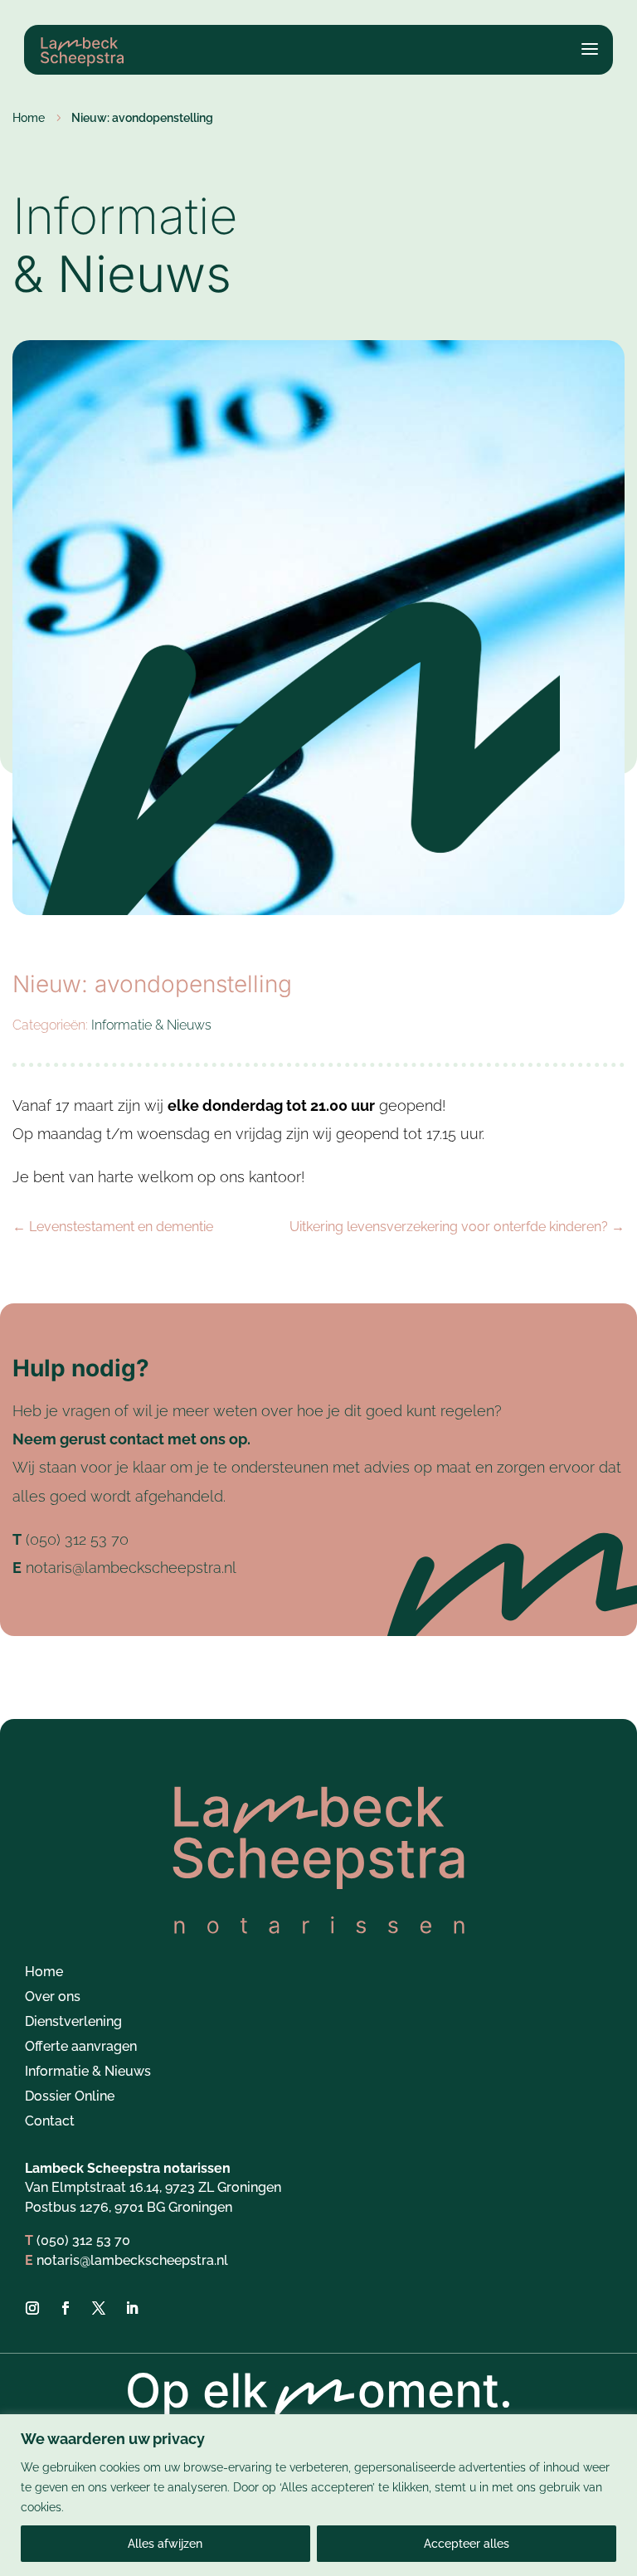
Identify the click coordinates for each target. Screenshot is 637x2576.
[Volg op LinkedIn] (132, 2308)
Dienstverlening (73, 2023)
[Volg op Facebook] (66, 2308)
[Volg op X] (99, 2308)
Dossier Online (70, 2097)
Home (44, 1973)
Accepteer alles (467, 2544)
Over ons (53, 1998)
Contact (50, 2122)
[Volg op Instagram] (32, 2308)
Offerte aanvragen (81, 2048)
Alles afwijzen (165, 2544)
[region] (318, 2495)
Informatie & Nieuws (151, 1025)
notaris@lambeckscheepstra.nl (131, 1568)
